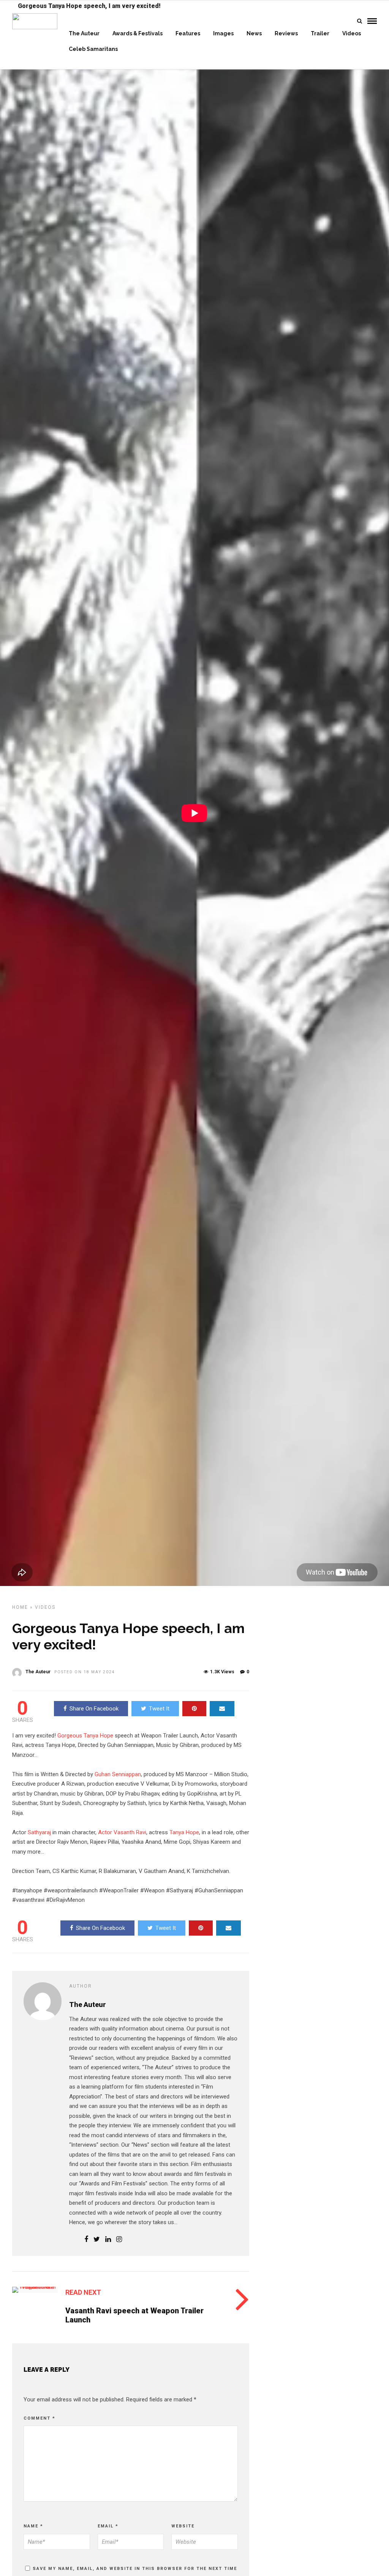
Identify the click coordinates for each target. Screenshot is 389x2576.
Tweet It (159, 1709)
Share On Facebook (94, 1709)
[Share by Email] (222, 1709)
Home (20, 1607)
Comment (40, 2418)
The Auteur (84, 33)
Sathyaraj (39, 1832)
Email (108, 2526)
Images (223, 33)
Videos (352, 33)
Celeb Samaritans (93, 49)
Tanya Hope (184, 1832)
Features (188, 33)
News (254, 33)
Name (33, 2526)
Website (183, 2526)
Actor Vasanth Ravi (122, 1832)
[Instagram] (119, 2240)
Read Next (83, 2292)
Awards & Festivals (138, 33)
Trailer (320, 33)
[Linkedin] (108, 2240)
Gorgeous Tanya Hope (85, 1736)
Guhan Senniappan (118, 1774)
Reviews (286, 33)
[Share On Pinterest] (194, 1709)
